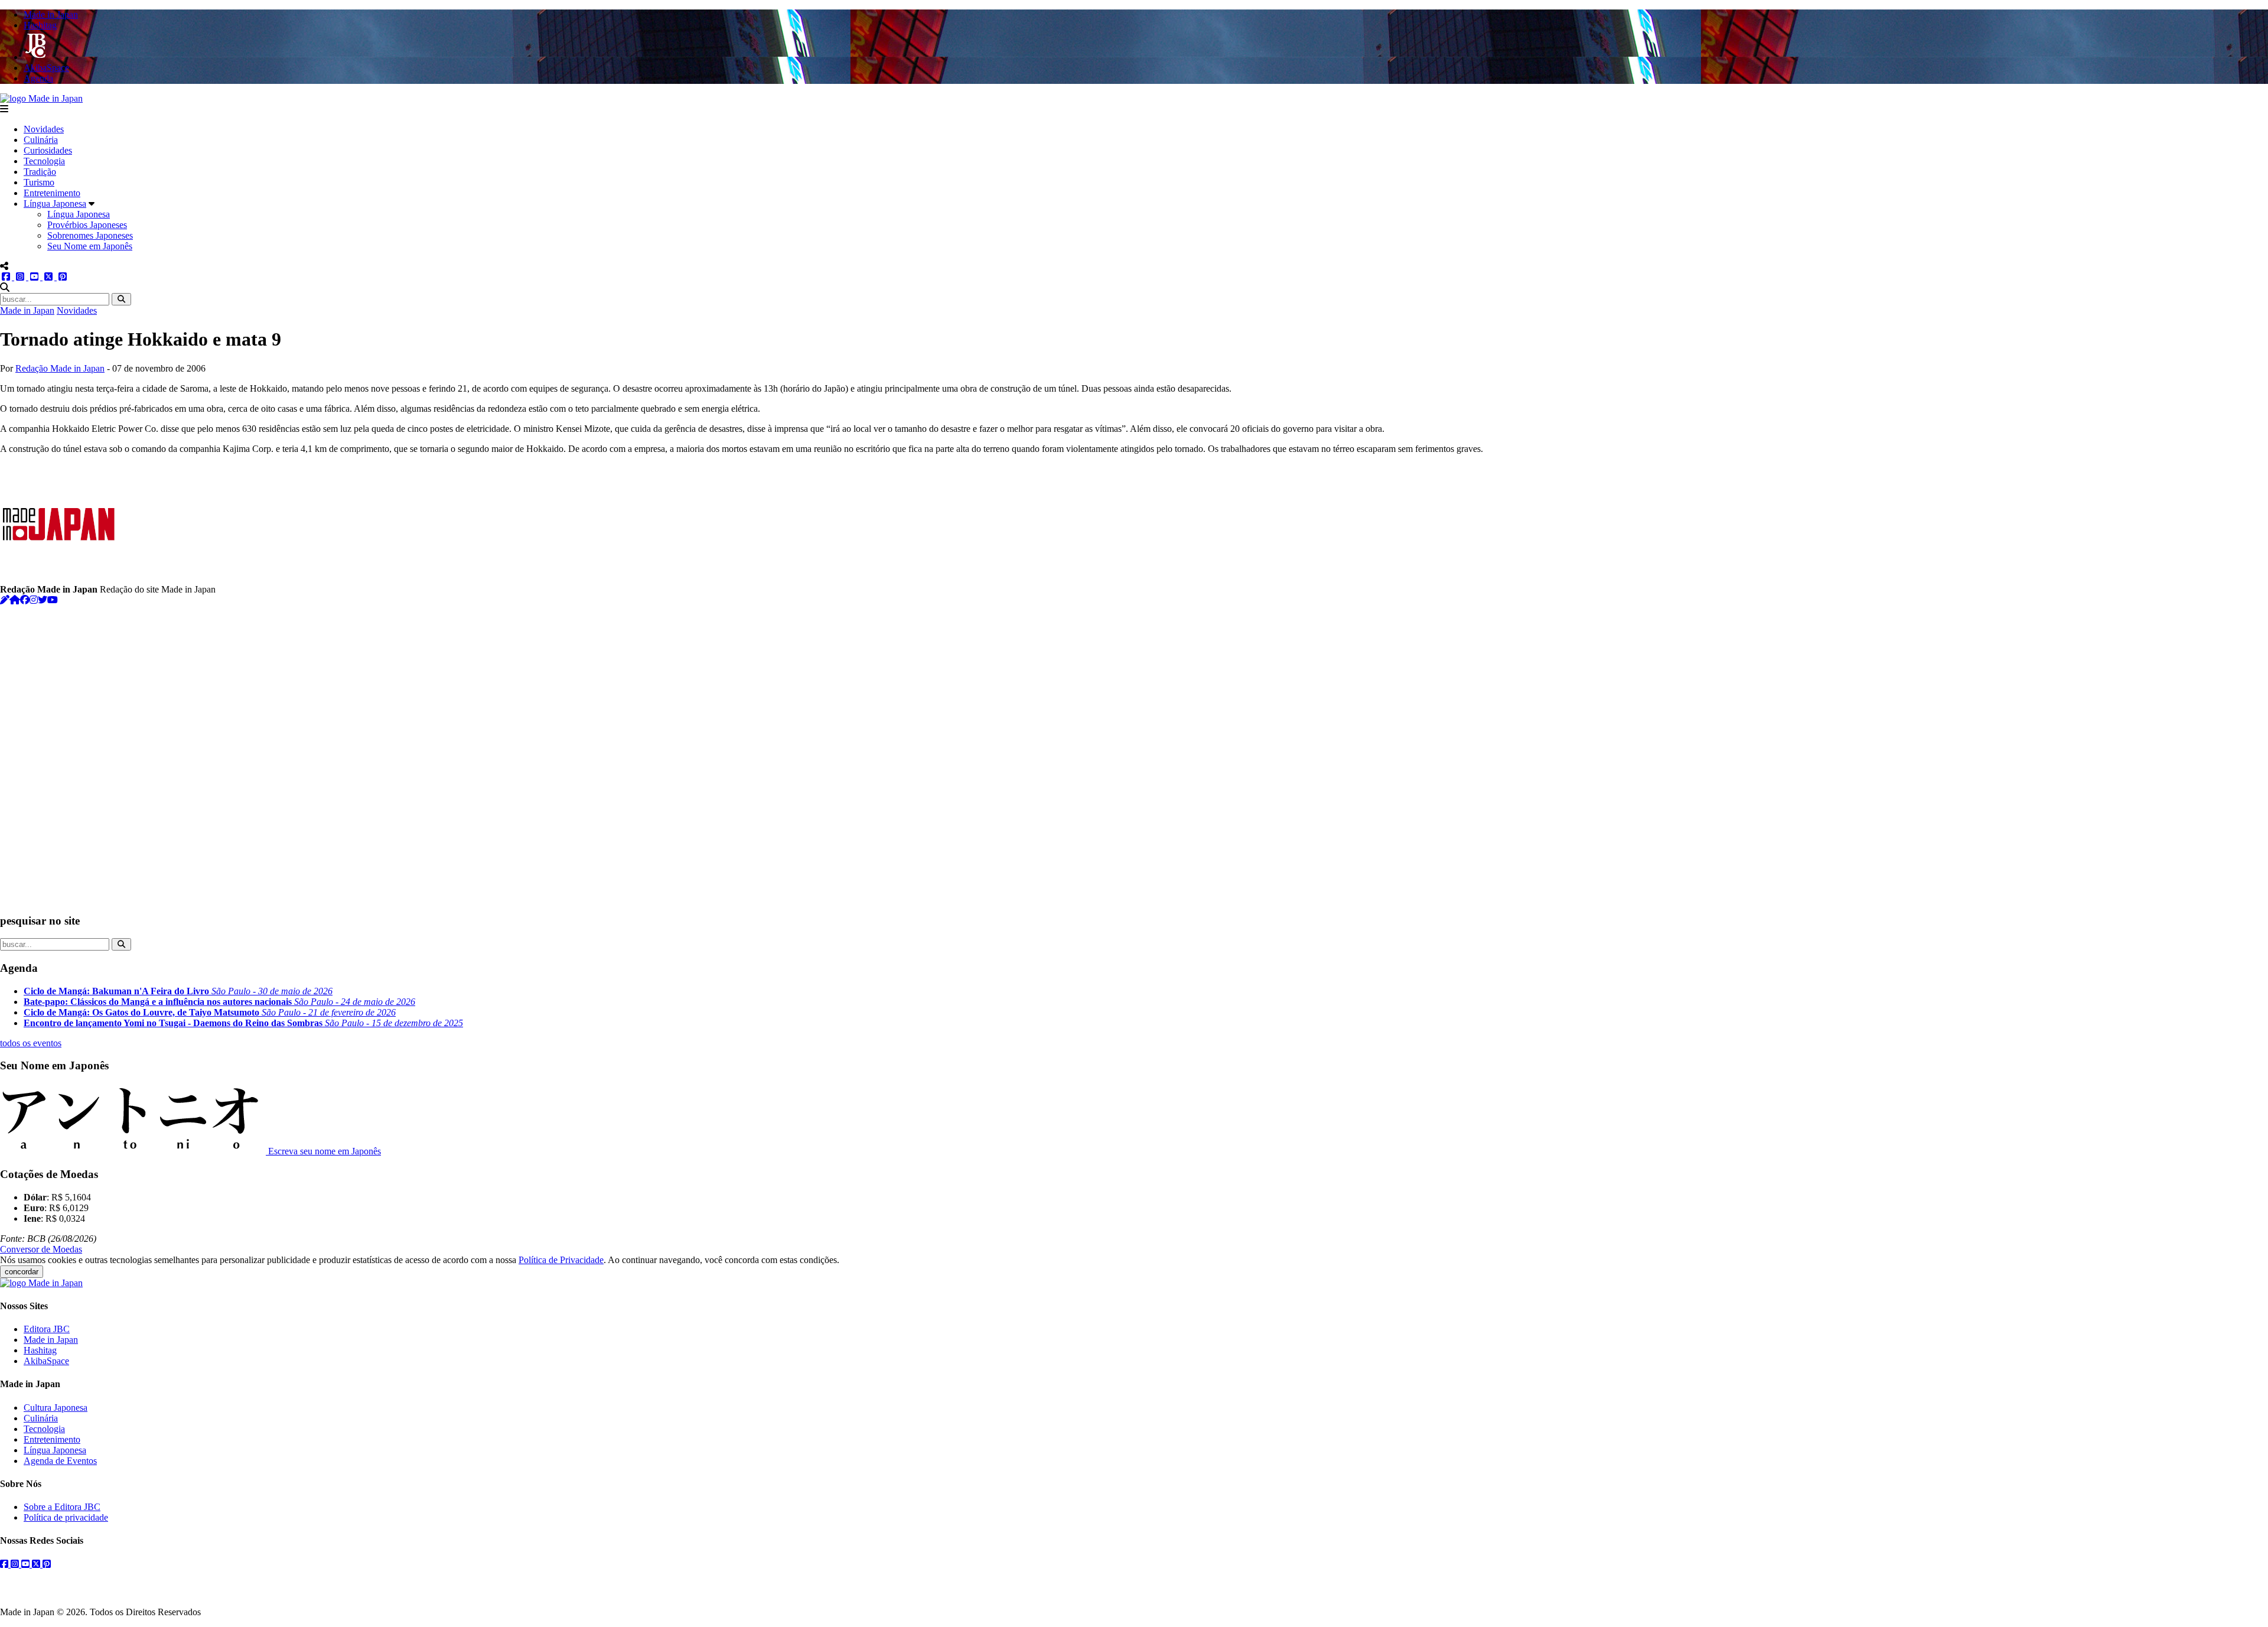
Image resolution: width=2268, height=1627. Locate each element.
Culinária (41, 140)
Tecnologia (44, 161)
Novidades (44, 129)
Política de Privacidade (561, 1260)
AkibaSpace (46, 1361)
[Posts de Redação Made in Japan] (5, 600)
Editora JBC (47, 1329)
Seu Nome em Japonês (90, 246)
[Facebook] (25, 600)
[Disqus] (1134, 753)
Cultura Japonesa (56, 1408)
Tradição (40, 172)
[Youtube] (53, 600)
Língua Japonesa (55, 204)
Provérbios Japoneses (87, 225)
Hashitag (40, 1350)
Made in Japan (27, 310)
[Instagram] (34, 600)
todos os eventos (31, 1043)
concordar (22, 1272)
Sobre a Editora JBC (62, 1507)
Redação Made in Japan (60, 368)
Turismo (39, 182)
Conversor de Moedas (41, 1249)
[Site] (15, 600)
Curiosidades (48, 150)
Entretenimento (52, 193)
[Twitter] (43, 600)
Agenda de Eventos (60, 1461)
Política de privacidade (66, 1517)
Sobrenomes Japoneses (90, 235)
